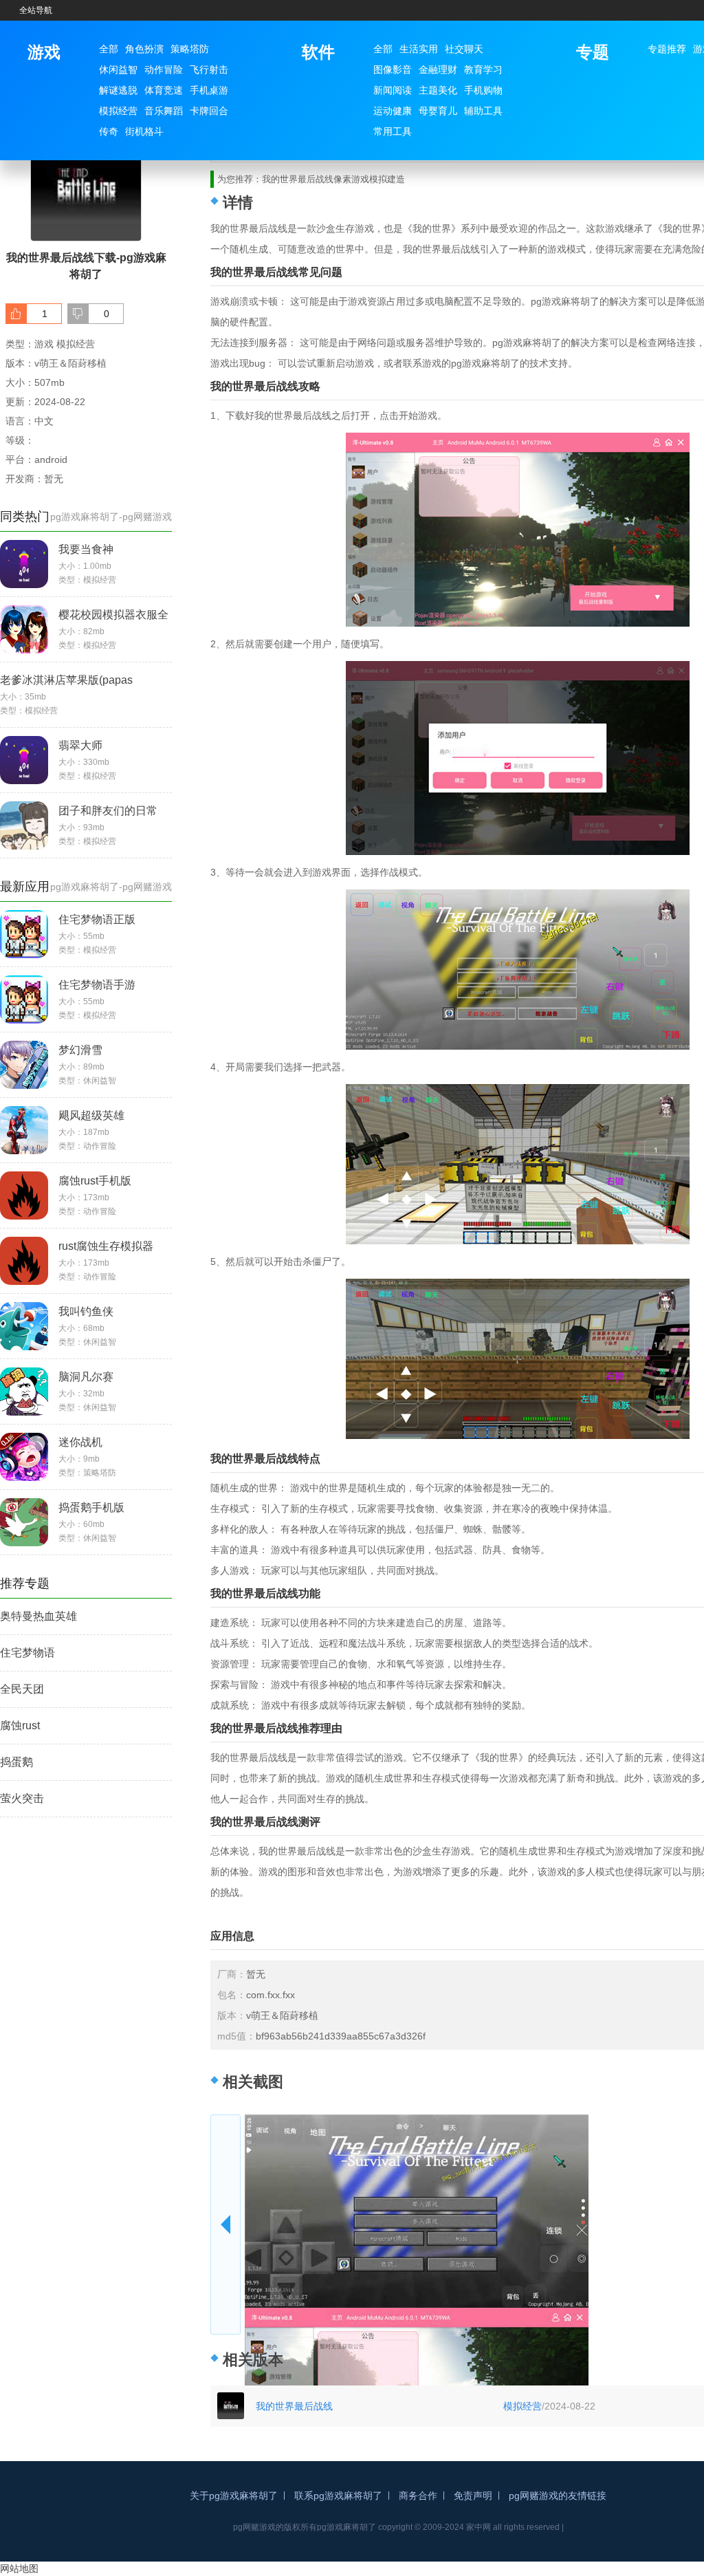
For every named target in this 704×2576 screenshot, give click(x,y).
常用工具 (393, 131)
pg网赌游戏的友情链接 (558, 2496)
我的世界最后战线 (294, 2406)
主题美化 (438, 90)
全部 (109, 49)
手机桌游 (209, 90)
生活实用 (419, 49)
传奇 (109, 131)
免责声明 (473, 2496)
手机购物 (483, 90)
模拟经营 (118, 111)
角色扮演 (144, 49)
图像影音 (393, 69)
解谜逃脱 (118, 90)
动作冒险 (164, 69)
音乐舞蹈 (164, 111)
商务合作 (418, 2496)
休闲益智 (118, 69)
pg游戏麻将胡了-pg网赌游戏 (111, 517)
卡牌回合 (209, 111)
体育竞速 (164, 90)
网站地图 (19, 2568)
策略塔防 (190, 49)
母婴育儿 (438, 111)
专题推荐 (667, 49)
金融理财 (438, 69)
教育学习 (483, 69)
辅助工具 (483, 111)
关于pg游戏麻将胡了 (234, 2496)
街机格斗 (144, 131)
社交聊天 (464, 49)
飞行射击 (209, 69)
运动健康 (393, 111)
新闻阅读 (393, 90)
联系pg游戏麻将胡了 (338, 2496)
